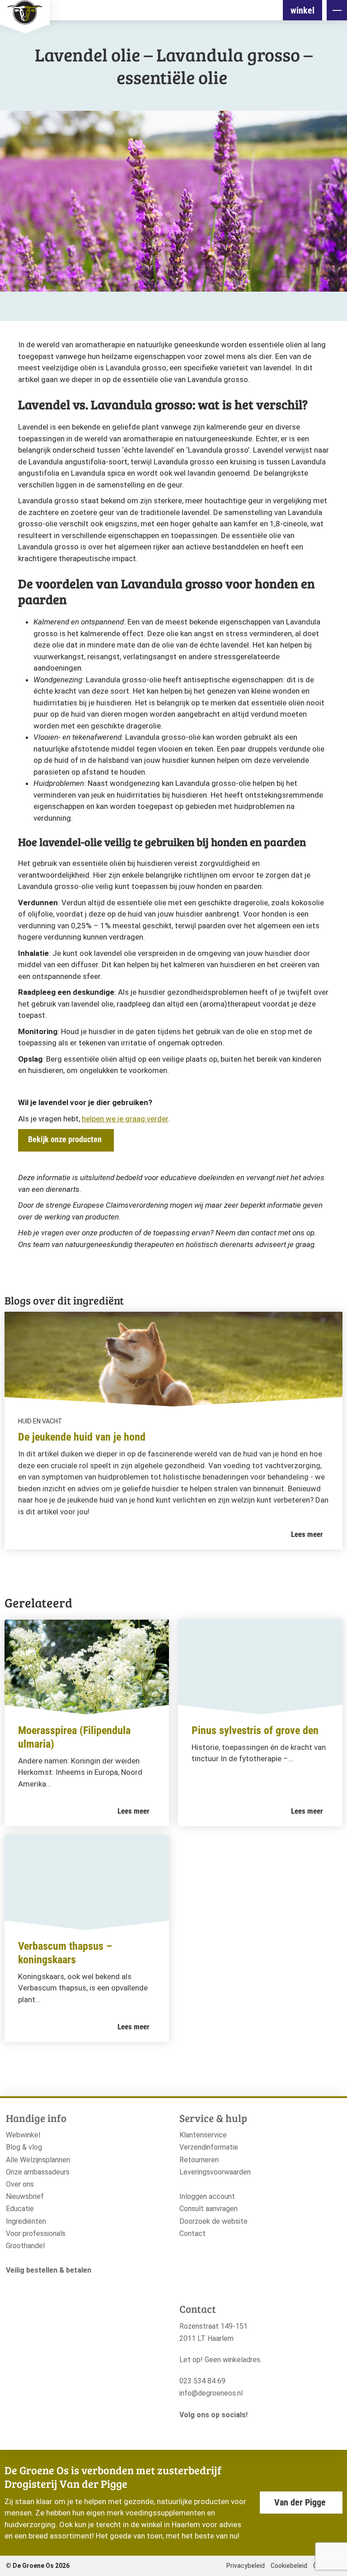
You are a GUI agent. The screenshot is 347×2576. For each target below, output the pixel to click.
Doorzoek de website (213, 2221)
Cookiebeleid (289, 2566)
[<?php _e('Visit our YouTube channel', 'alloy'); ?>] (212, 2430)
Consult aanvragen (209, 2209)
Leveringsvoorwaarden (215, 2172)
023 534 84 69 (202, 2381)
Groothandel (25, 2246)
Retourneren (199, 2160)
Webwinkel (23, 2135)
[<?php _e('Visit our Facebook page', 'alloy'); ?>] (198, 2430)
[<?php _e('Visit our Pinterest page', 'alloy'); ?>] (226, 2430)
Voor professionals (36, 2233)
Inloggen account (207, 2196)
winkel (302, 10)
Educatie (20, 2209)
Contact (192, 2233)
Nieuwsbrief (25, 2196)
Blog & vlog (24, 2147)
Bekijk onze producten (65, 1139)
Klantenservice (203, 2135)
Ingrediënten (26, 2221)
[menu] (337, 10)
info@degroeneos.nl (211, 2393)
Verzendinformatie (209, 2147)
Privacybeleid (246, 2566)
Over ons (20, 2184)
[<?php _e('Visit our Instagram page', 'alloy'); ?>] (184, 2430)
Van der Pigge (300, 2502)
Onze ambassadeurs (38, 2172)
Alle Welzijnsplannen (38, 2160)
